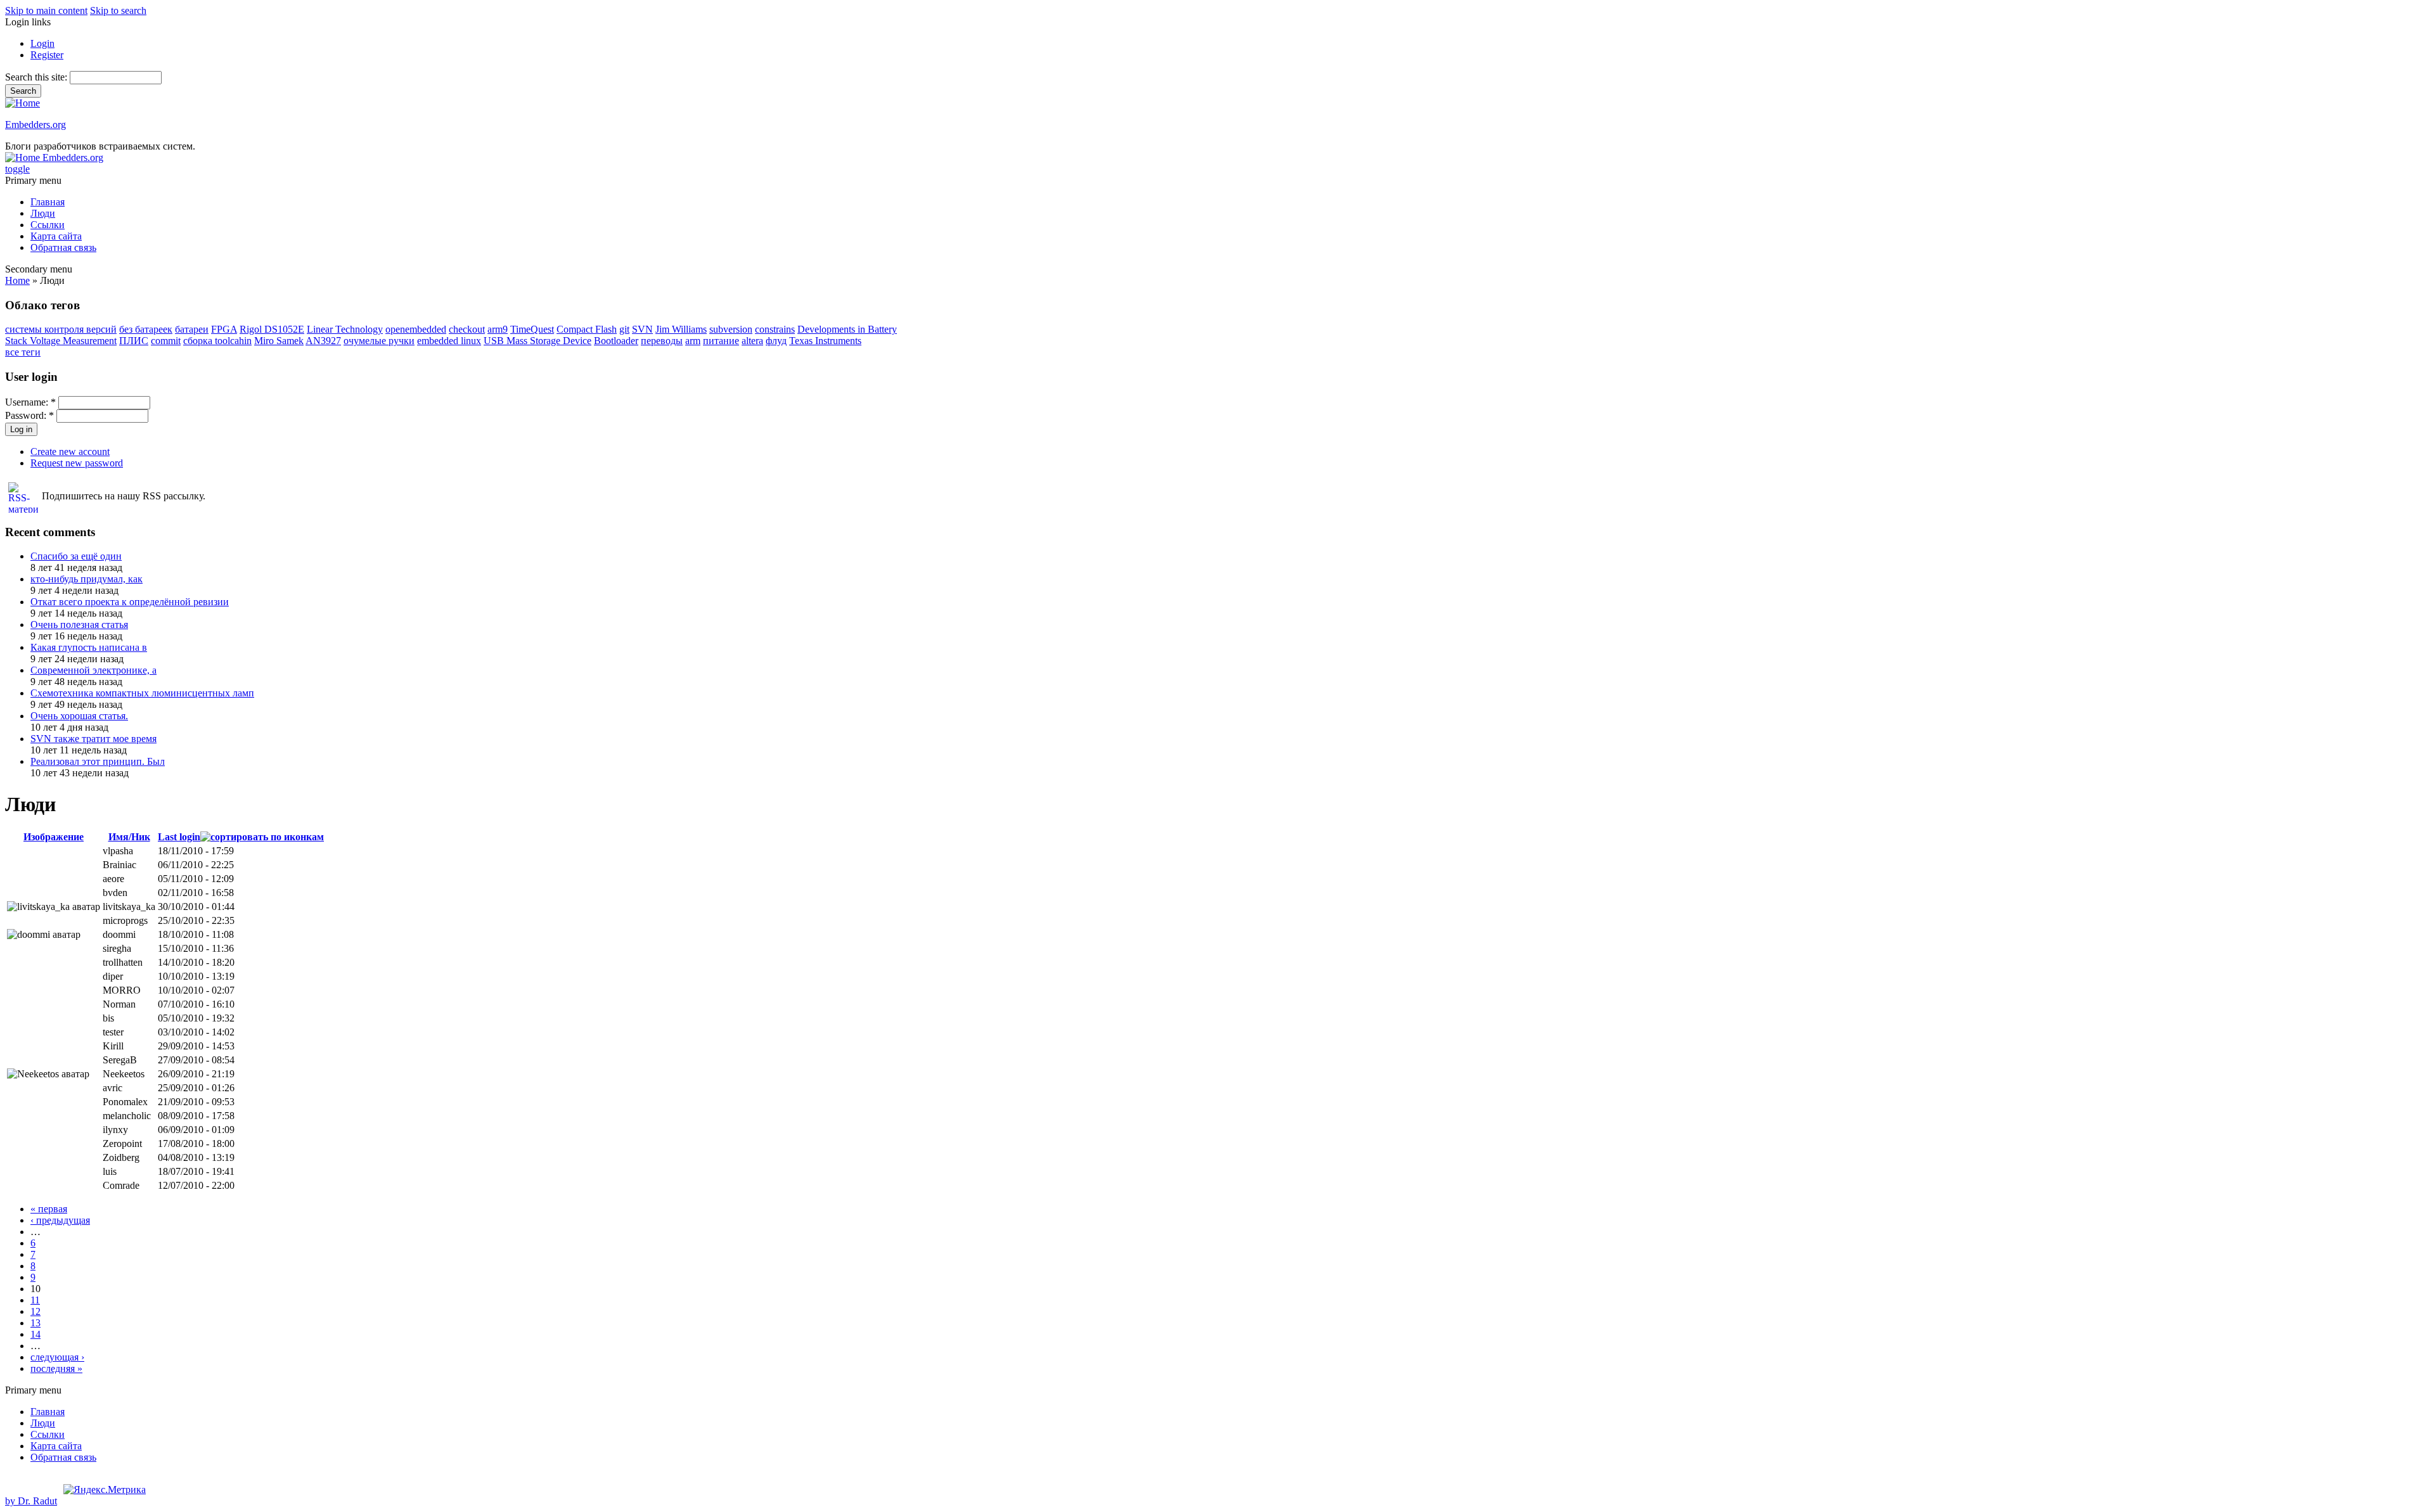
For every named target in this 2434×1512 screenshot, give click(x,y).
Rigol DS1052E (272, 329)
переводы (662, 341)
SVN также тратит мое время (93, 739)
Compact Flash (587, 329)
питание (721, 341)
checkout (467, 329)
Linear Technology (345, 329)
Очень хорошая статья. (79, 716)
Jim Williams (681, 329)
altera (752, 341)
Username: (30, 402)
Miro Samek (279, 341)
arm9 (498, 329)
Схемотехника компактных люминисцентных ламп (142, 693)
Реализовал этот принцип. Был (98, 761)
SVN (642, 329)
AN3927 (323, 341)
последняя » (56, 1368)
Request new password (77, 463)
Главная (48, 202)
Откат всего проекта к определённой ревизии (130, 602)
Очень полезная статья (79, 625)
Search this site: (37, 77)
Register (47, 55)
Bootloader (616, 341)
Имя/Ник (129, 837)
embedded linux (449, 341)
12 (35, 1311)
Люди (43, 213)
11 (35, 1300)
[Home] (23, 103)
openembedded (416, 329)
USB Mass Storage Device (538, 341)
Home (17, 280)
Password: (29, 415)
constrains (775, 329)
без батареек (146, 329)
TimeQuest (532, 329)
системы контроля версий (61, 329)
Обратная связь (63, 247)
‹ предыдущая (60, 1220)
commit (166, 341)
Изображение (54, 837)
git (624, 329)
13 (35, 1323)
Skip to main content (46, 10)
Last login (179, 837)
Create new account (70, 452)
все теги (23, 352)
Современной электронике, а (93, 670)
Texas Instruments (825, 341)
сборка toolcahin (217, 341)
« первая (49, 1209)
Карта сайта (56, 236)
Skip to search (118, 10)
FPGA (224, 329)
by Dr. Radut (31, 1501)
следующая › (57, 1357)
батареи (192, 329)
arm (693, 341)
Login (42, 43)
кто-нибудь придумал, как (87, 579)
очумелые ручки (379, 341)
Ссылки (48, 225)
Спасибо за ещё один (76, 556)
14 (35, 1334)
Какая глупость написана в (89, 647)
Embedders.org (35, 125)
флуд (776, 341)
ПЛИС (134, 341)
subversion (731, 329)
